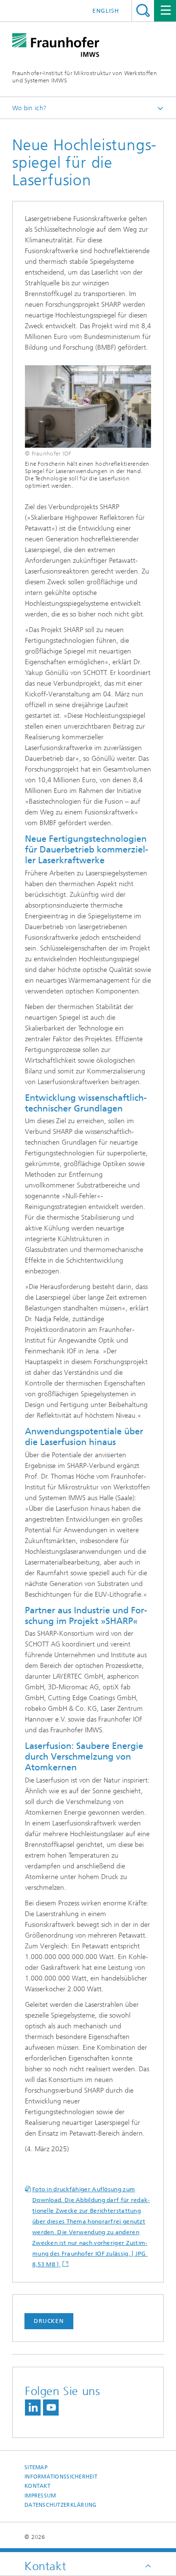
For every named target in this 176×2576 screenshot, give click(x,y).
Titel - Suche (143, 10)
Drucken (49, 2321)
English (106, 11)
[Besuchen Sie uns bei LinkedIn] (33, 2408)
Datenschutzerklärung (61, 2505)
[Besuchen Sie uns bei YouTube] (51, 2408)
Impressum (40, 2496)
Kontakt (37, 2486)
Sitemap (36, 2467)
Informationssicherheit (61, 2477)
